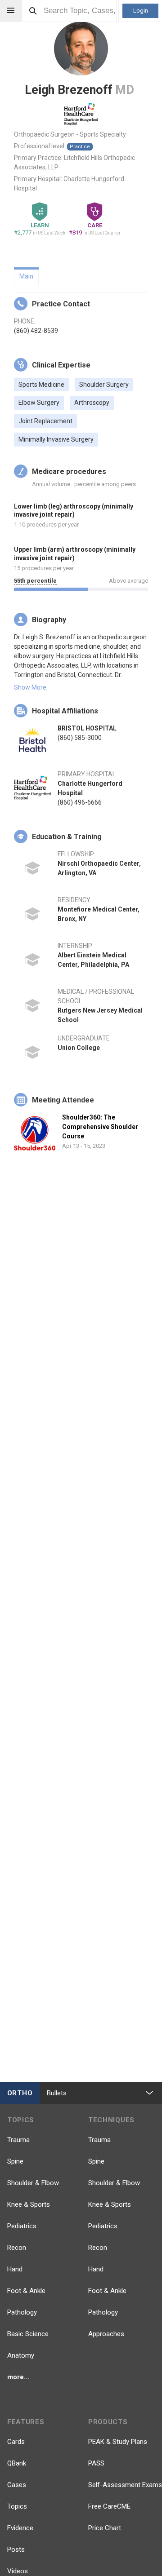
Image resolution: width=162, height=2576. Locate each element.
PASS (96, 2463)
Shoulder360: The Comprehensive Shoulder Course (100, 1127)
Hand (15, 2269)
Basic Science (28, 2334)
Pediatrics (22, 2226)
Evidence (20, 2528)
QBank (17, 2463)
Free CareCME (109, 2506)
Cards (16, 2442)
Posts (16, 2549)
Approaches (106, 2334)
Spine (15, 2161)
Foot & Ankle (26, 2291)
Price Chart (105, 2528)
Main (26, 276)
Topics (17, 2506)
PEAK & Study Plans (118, 2442)
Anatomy (21, 2355)
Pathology (22, 2312)
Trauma (18, 2140)
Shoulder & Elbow (33, 2183)
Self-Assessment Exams (125, 2485)
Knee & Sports (29, 2204)
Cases (17, 2485)
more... (18, 2377)
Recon (17, 2248)
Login (141, 11)
